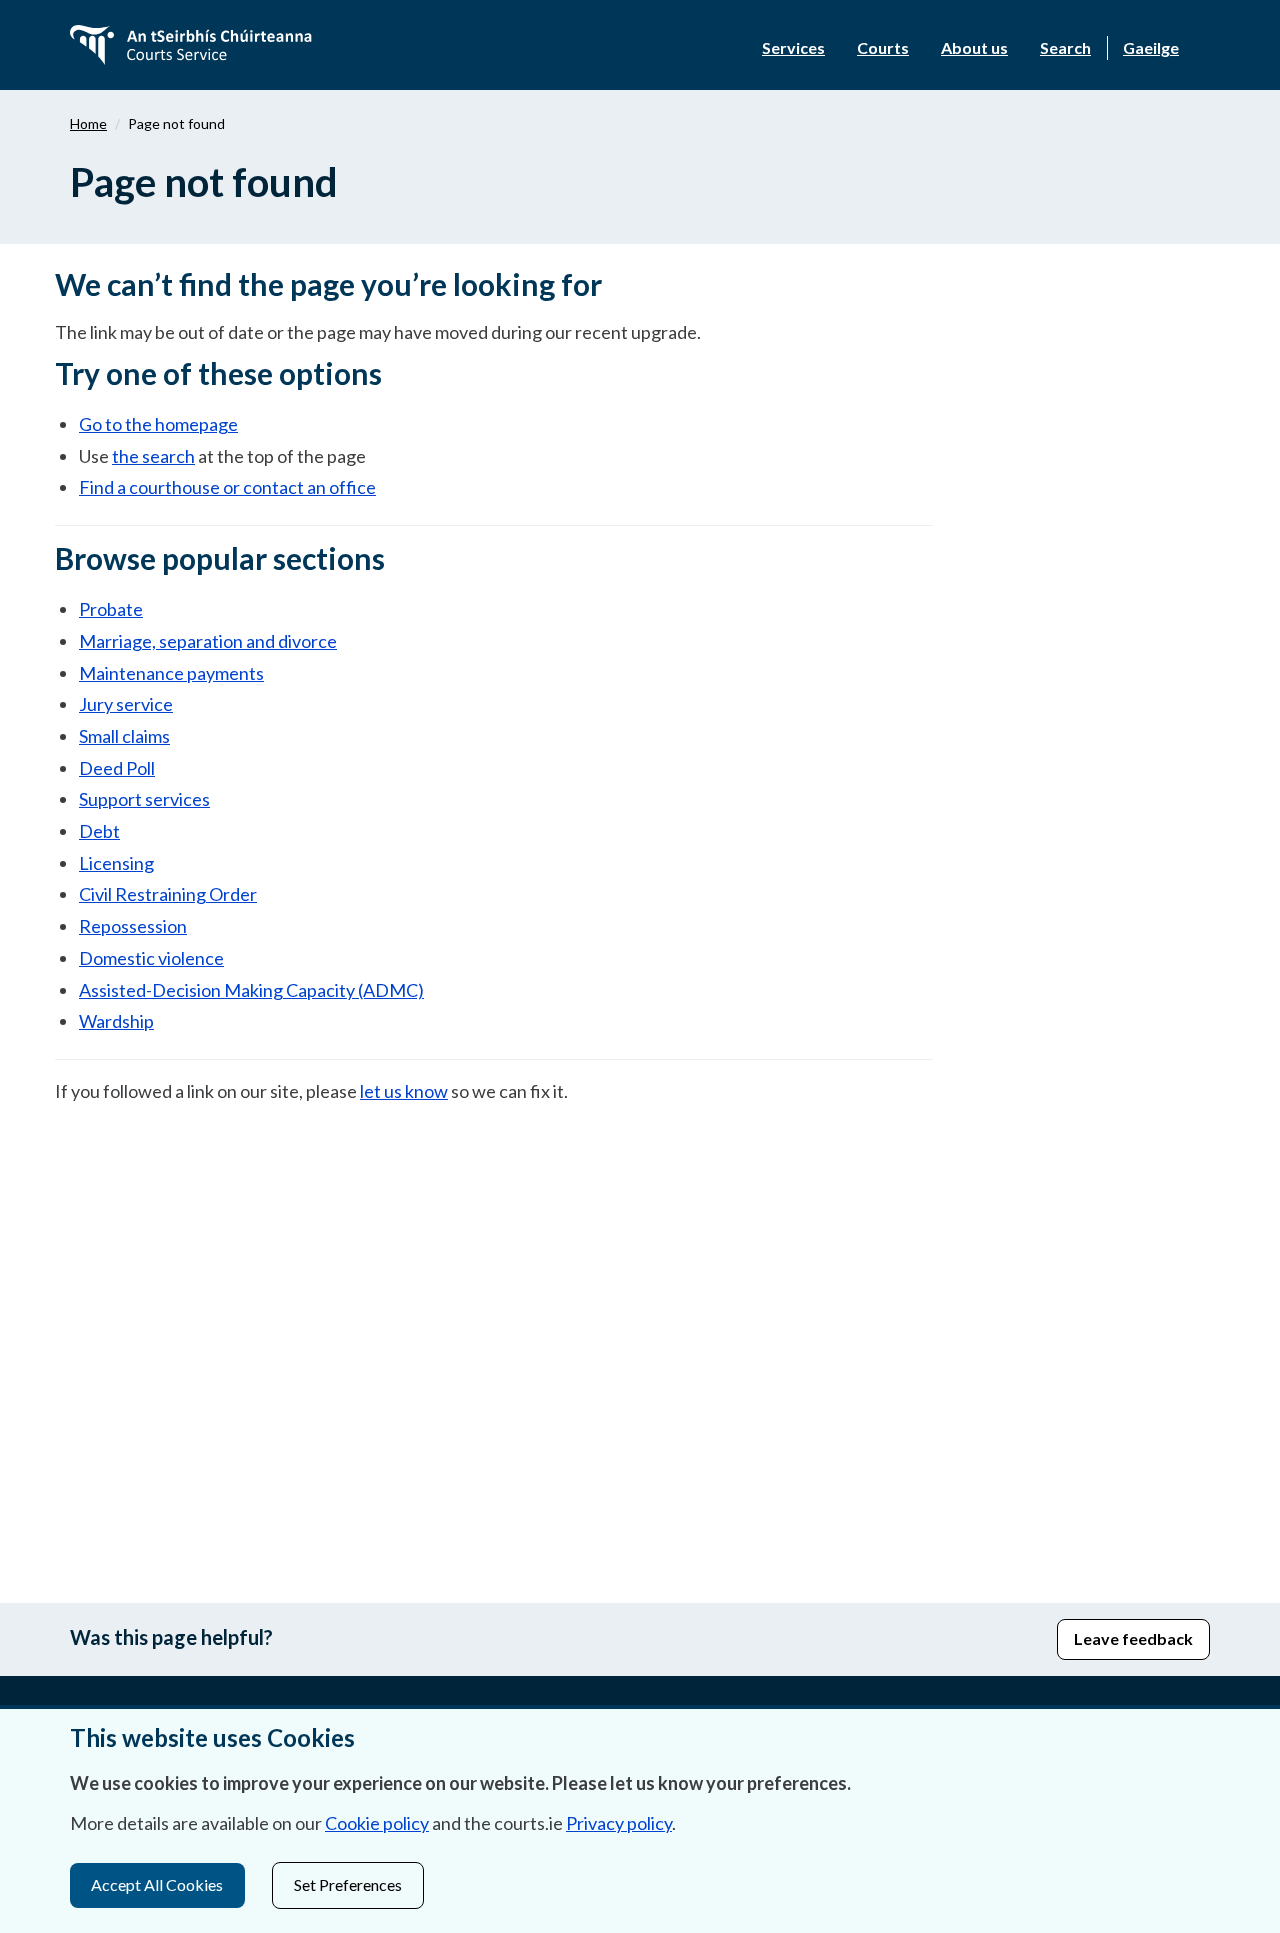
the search (153, 456)
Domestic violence (151, 958)
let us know (404, 1091)
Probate (111, 609)
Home (88, 123)
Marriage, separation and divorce (208, 641)
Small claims (124, 736)
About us (974, 47)
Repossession (133, 926)
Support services (144, 799)
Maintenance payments (171, 673)
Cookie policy (377, 1823)
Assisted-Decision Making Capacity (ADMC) (251, 990)
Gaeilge (1151, 47)
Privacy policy (619, 1823)
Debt (99, 831)
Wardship (116, 1021)
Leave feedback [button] (1133, 1638)
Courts (883, 47)
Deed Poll (117, 768)
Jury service (126, 704)
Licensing (116, 863)
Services (793, 47)
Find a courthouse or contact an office (227, 487)
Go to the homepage (158, 424)
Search (1065, 47)
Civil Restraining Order (168, 894)
